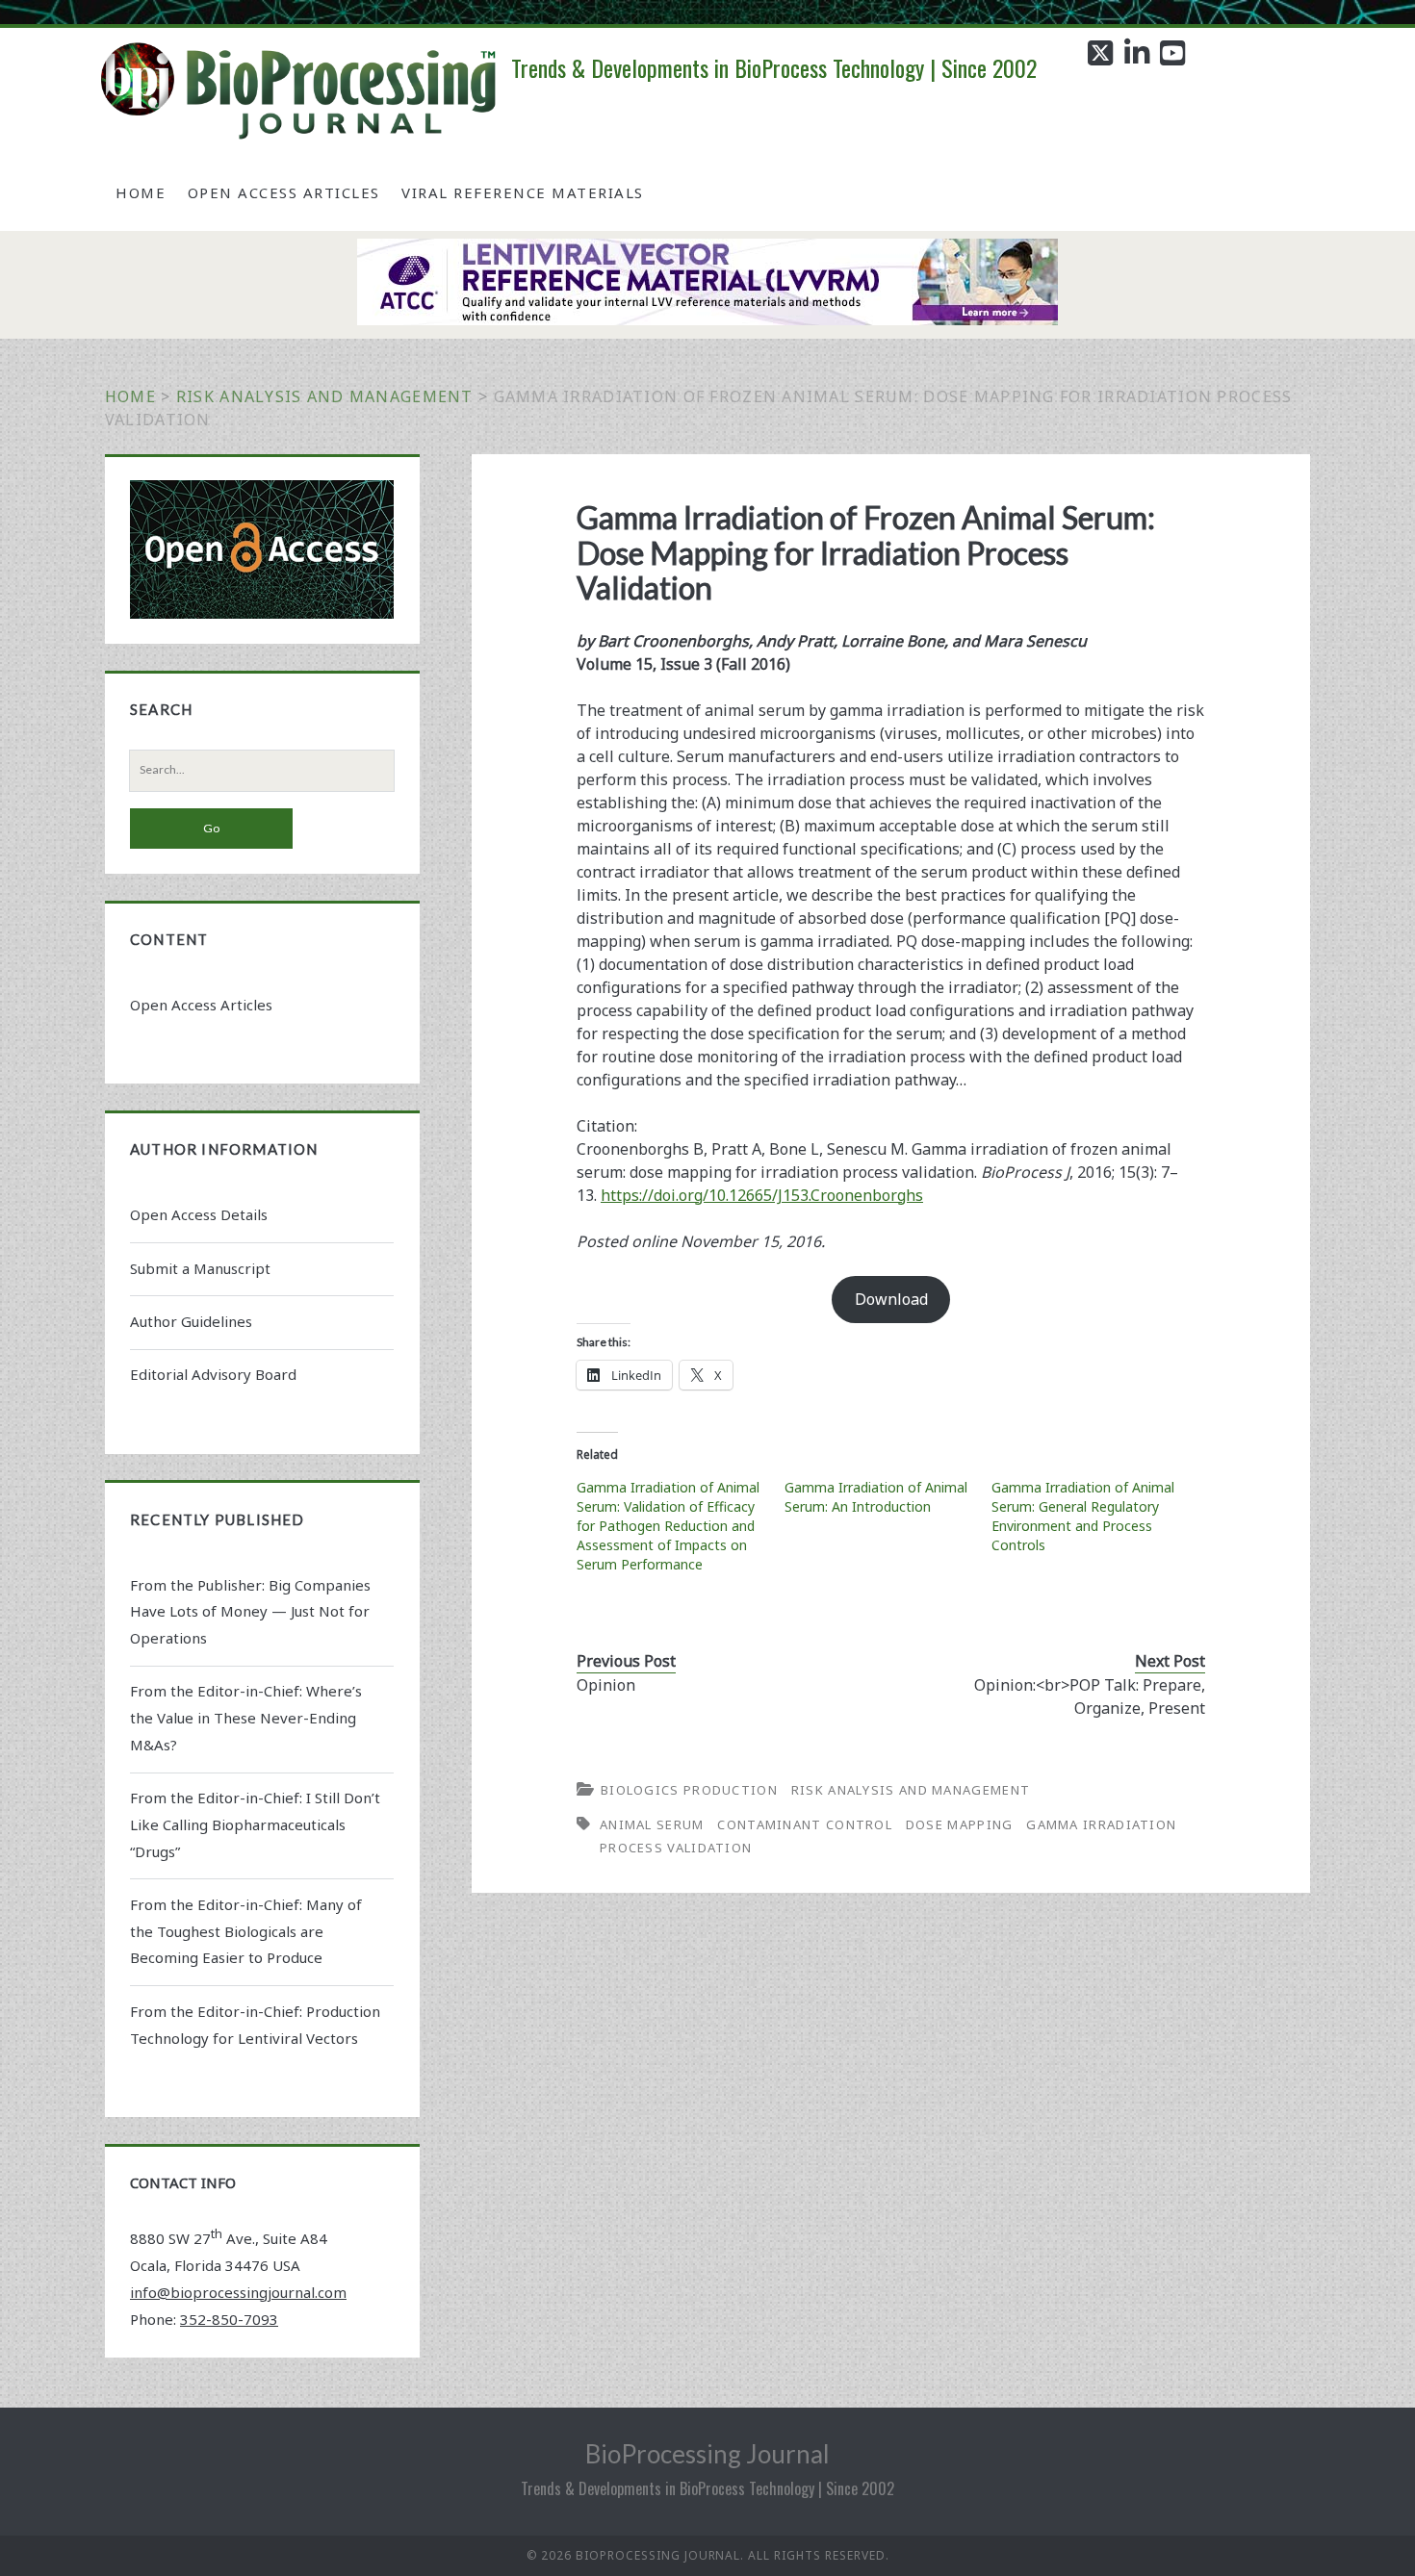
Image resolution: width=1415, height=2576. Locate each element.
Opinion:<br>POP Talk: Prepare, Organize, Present (1090, 1696)
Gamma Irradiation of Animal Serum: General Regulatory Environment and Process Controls (1083, 1516)
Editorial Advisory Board (213, 1374)
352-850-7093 (229, 2319)
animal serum (652, 1824)
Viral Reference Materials (523, 192)
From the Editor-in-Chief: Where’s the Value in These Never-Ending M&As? (246, 1718)
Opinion (606, 1685)
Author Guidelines (191, 1321)
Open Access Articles (284, 192)
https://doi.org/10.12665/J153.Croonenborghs (762, 1195)
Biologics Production (689, 1790)
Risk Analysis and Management (325, 396)
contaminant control (805, 1824)
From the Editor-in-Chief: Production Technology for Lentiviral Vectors (255, 2025)
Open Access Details (199, 1214)
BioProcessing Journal (707, 2454)
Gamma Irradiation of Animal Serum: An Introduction (876, 1497)
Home (141, 192)
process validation (676, 1848)
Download (891, 1299)
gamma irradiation (1101, 1824)
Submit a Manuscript (200, 1268)
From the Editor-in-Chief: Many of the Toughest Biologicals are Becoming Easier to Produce (246, 1931)
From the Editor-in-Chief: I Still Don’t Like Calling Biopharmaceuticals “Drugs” (255, 1824)
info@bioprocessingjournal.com (238, 2292)
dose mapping (960, 1824)
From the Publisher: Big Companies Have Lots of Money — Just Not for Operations (250, 1612)
